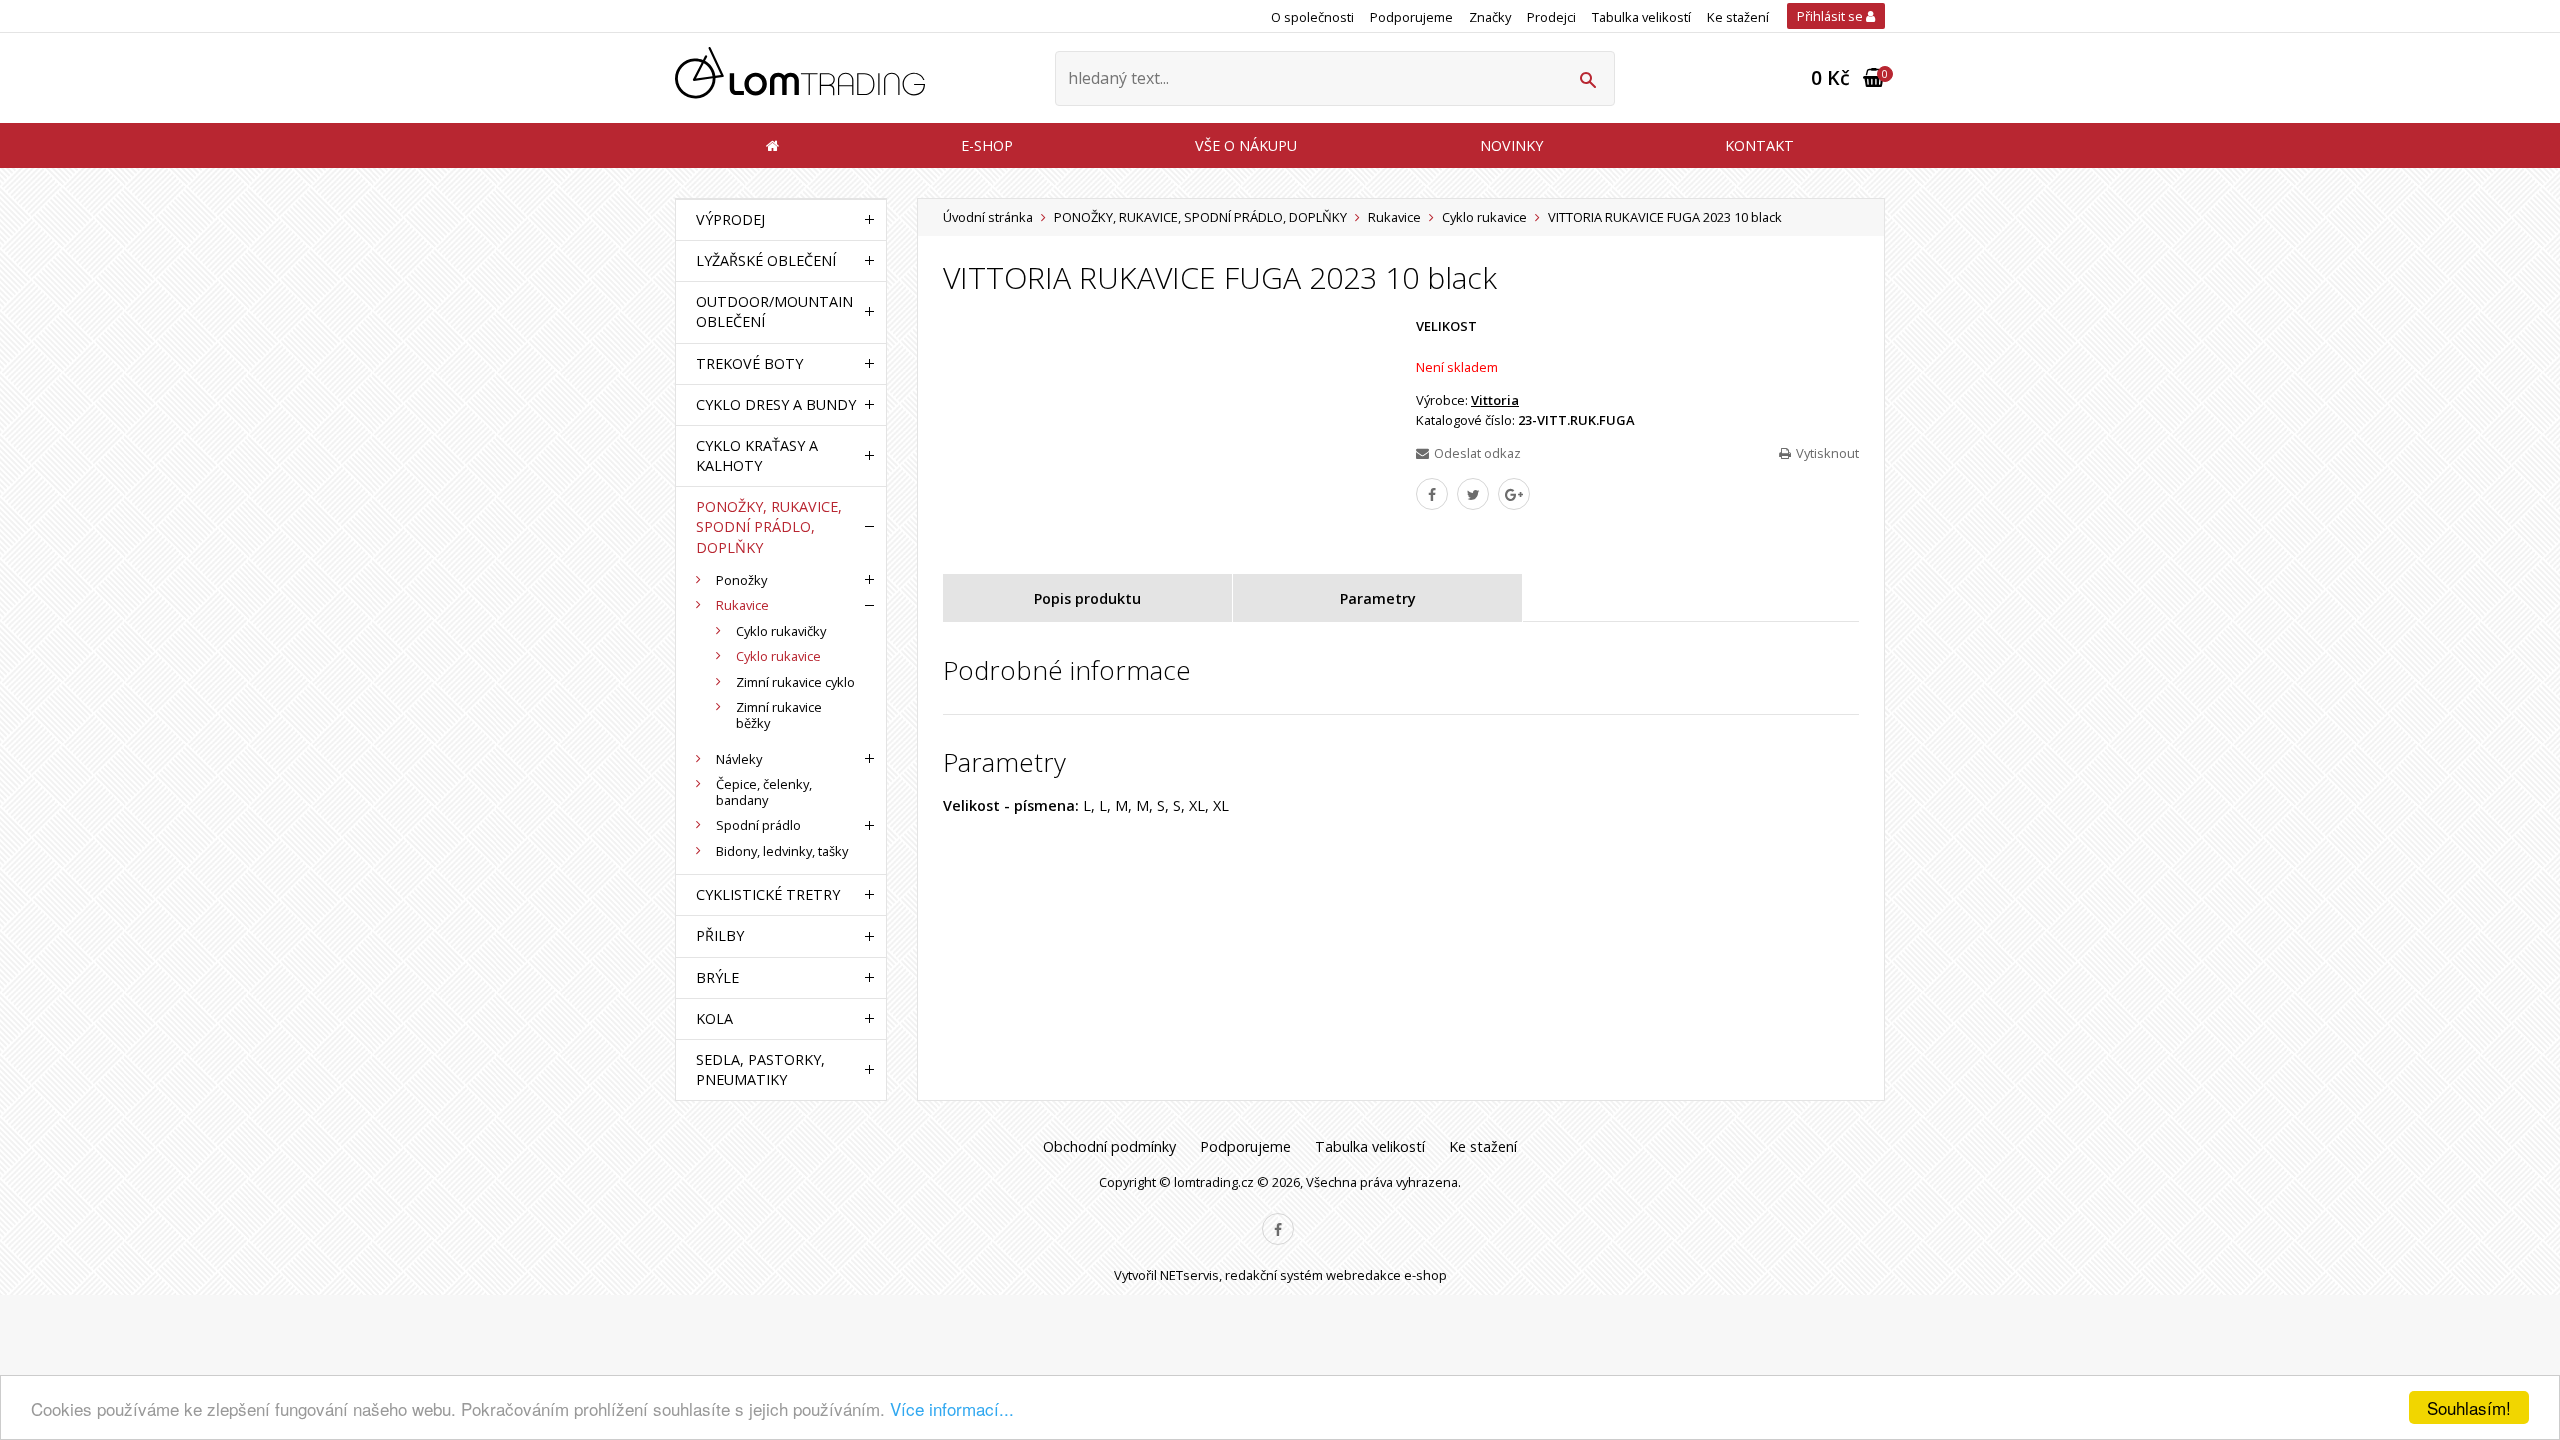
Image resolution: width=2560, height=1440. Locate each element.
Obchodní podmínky (1109, 1146)
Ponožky (741, 580)
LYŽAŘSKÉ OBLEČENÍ (766, 260)
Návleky (739, 759)
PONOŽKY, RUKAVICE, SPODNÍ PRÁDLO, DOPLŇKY (1200, 217)
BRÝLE (717, 977)
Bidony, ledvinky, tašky (782, 851)
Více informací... (952, 1408)
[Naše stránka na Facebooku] (1278, 1229)
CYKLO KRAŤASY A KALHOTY (757, 455)
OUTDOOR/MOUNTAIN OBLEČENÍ (774, 311)
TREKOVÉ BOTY (749, 363)
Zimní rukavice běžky (779, 715)
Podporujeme (1411, 17)
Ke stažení (1738, 17)
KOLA (714, 1018)
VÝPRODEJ (730, 219)
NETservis (1189, 1275)
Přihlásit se (1831, 16)
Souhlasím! (2469, 1407)
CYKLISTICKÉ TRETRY (768, 894)
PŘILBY (720, 935)
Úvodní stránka (988, 217)
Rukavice (1394, 217)
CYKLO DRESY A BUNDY (776, 404)
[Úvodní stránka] (800, 78)
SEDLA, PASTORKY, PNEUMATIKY (760, 1069)
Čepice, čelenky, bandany (764, 792)
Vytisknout (1827, 453)
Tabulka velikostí (1641, 17)
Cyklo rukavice (1484, 217)
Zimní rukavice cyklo (795, 682)
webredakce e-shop (1386, 1275)
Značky (1490, 17)
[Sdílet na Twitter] (1473, 494)
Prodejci (1551, 17)
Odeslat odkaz (1477, 453)
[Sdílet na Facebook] (1432, 494)
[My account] (1587, 78)
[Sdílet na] (1514, 494)
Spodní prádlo (758, 825)
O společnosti (1312, 17)
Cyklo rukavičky (781, 631)
